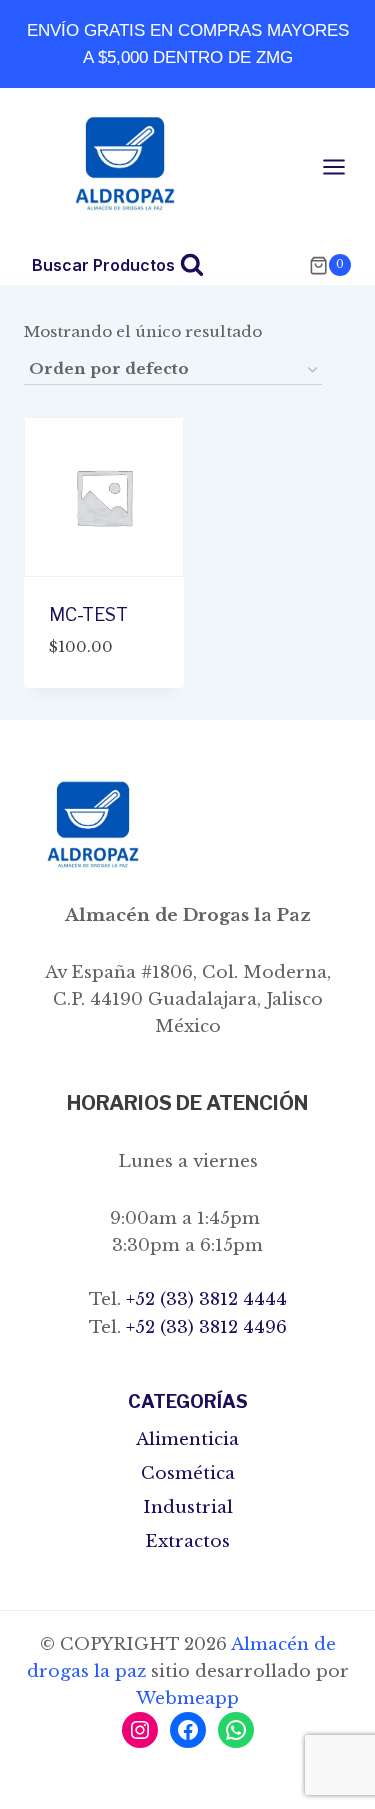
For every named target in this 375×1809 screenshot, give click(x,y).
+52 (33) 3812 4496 (204, 1327)
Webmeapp (187, 1698)
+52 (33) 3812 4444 (204, 1299)
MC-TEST (88, 614)
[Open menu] (344, 166)
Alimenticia (187, 1439)
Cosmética (188, 1473)
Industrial (188, 1507)
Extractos (187, 1541)
